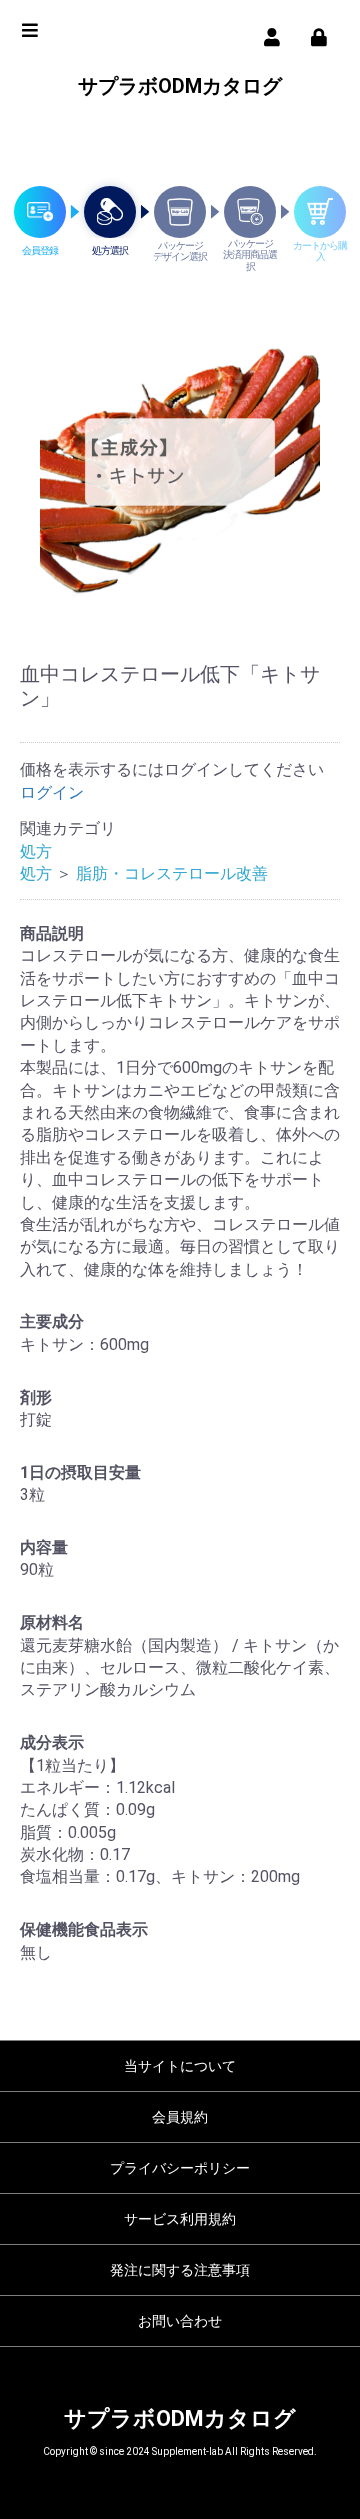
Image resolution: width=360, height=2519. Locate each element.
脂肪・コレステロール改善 (172, 873)
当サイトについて (180, 2066)
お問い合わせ (180, 2321)
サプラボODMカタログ (180, 86)
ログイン (52, 792)
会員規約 (180, 2117)
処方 (36, 851)
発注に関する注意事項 (180, 2270)
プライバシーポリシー (180, 2168)
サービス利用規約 (180, 2219)
